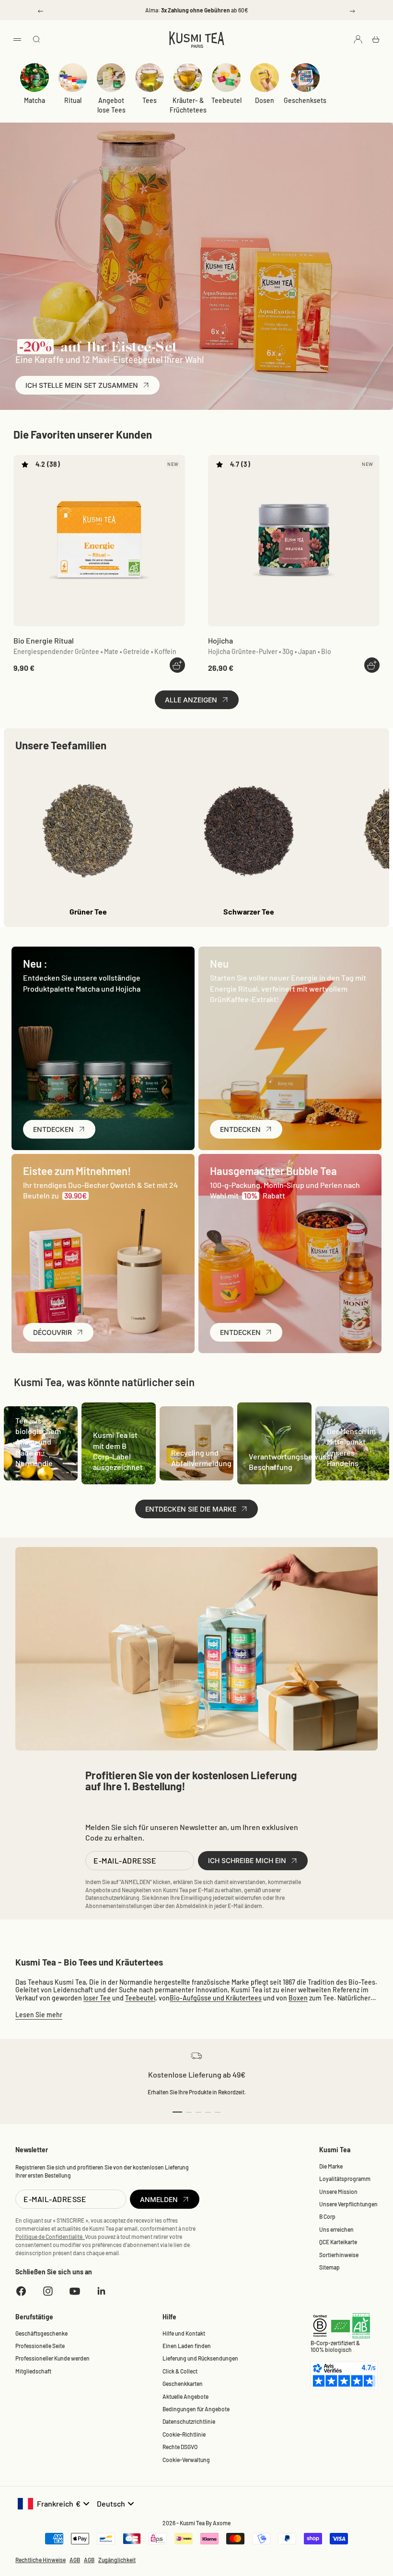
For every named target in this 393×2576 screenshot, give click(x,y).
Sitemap (329, 2267)
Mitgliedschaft (33, 2371)
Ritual (73, 100)
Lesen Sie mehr (39, 2015)
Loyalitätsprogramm (345, 2179)
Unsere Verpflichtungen (348, 2204)
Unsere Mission (338, 2192)
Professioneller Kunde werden (52, 2358)
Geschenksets (305, 100)
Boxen (298, 1998)
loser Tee (97, 1998)
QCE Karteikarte (338, 2242)
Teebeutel (226, 100)
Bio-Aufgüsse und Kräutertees (216, 1998)
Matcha (35, 100)
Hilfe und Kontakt (184, 2333)
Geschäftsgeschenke (41, 2333)
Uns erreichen (336, 2229)
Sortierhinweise (339, 2255)
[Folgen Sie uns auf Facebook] (21, 2291)
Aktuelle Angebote (185, 2396)
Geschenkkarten (183, 2384)
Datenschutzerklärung (112, 1898)
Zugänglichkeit (117, 2560)
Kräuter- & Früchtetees (188, 105)
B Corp (327, 2216)
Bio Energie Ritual (44, 640)
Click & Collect (180, 2371)
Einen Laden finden (187, 2346)
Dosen (265, 100)
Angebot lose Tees (111, 105)
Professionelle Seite (40, 2346)
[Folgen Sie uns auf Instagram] (48, 2291)
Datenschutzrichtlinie (189, 2421)
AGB (75, 2560)
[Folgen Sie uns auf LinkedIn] (102, 2291)
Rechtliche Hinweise (40, 2560)
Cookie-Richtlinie (184, 2434)
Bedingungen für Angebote (196, 2409)
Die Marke (331, 2166)
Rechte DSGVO (180, 2447)
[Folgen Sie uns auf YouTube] (75, 2291)
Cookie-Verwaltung (186, 2460)
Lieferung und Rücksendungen (200, 2358)
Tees (150, 100)
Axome (222, 2523)
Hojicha (220, 640)
